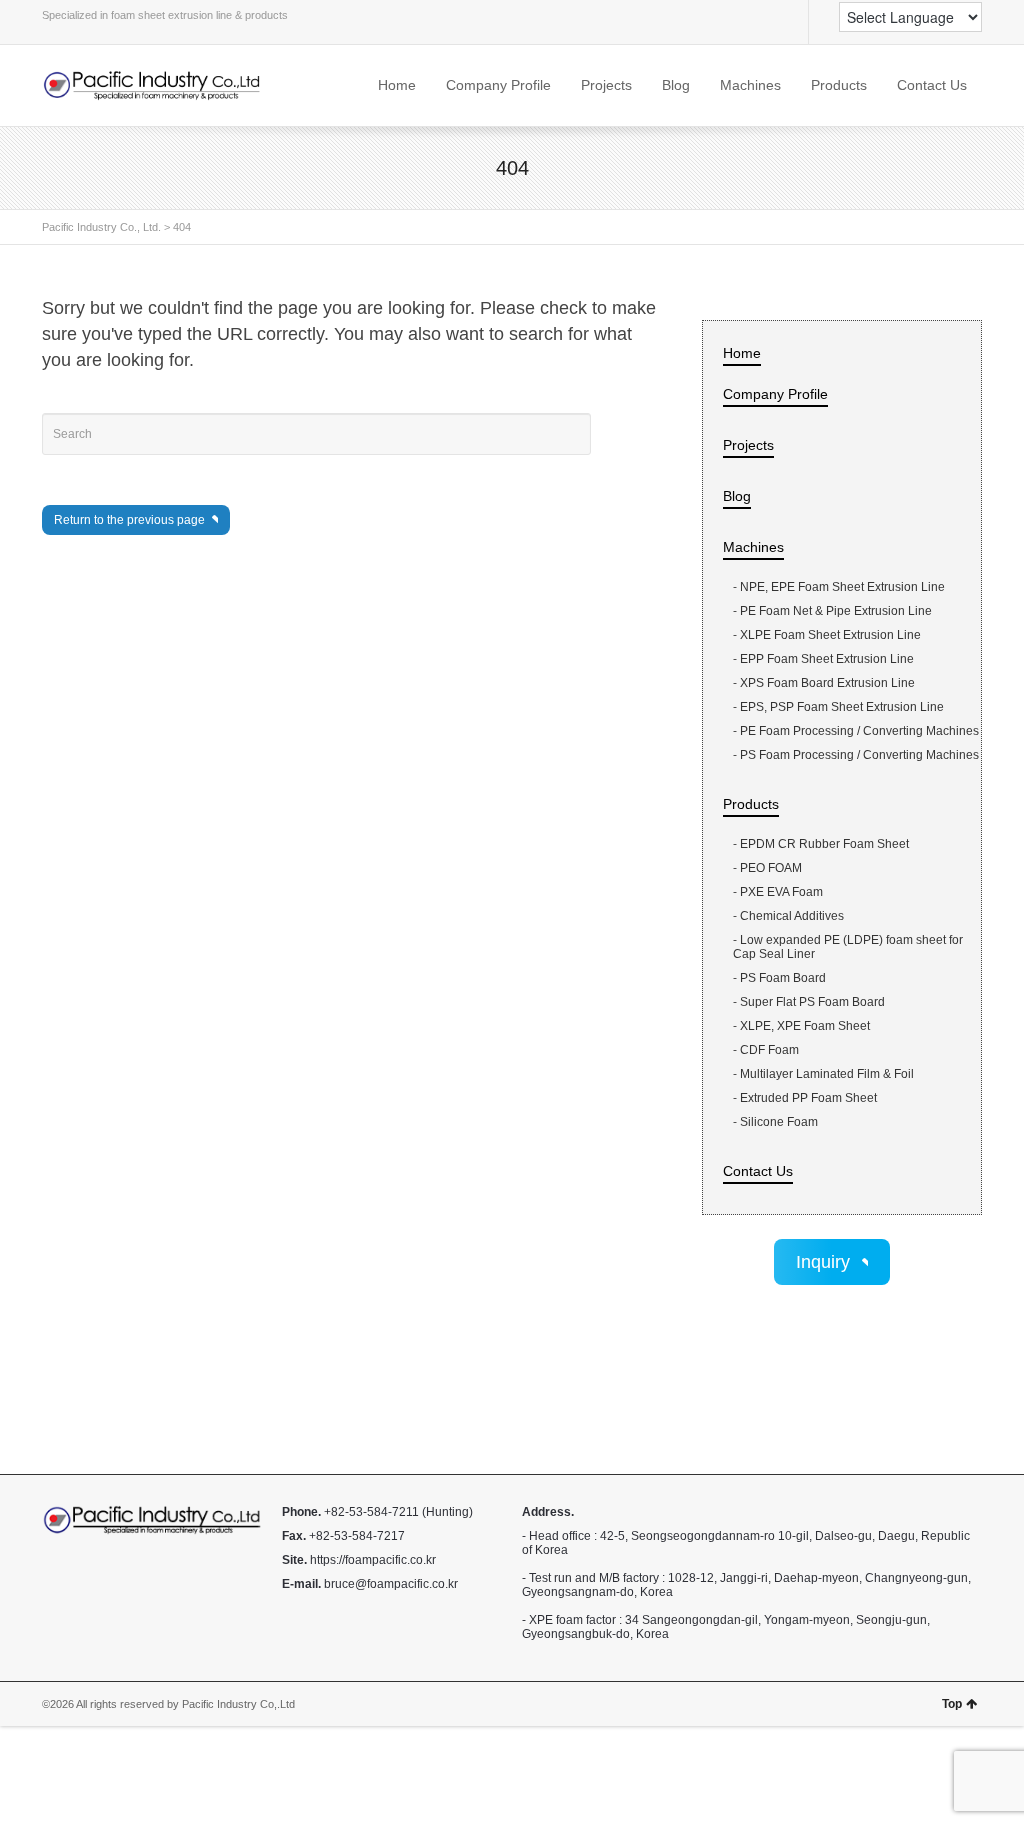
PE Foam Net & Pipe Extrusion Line (837, 611)
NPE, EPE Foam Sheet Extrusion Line (842, 587)
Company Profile (498, 85)
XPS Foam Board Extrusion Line (829, 683)
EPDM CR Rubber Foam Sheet (824, 844)
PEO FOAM (771, 868)
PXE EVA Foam (781, 892)
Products (839, 85)
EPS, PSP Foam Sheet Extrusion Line (843, 707)
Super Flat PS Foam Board (812, 1002)
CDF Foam (769, 1050)
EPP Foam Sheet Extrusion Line (827, 659)
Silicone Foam (779, 1122)
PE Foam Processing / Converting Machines (859, 731)
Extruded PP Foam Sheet (808, 1098)
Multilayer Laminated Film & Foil (827, 1074)
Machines (750, 85)
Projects (606, 85)
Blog (676, 85)
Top (952, 1704)
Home (397, 85)
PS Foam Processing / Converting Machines (859, 755)
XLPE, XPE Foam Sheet (805, 1026)
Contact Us (932, 85)
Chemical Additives (792, 916)
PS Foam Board (783, 978)
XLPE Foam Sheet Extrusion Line (832, 635)
